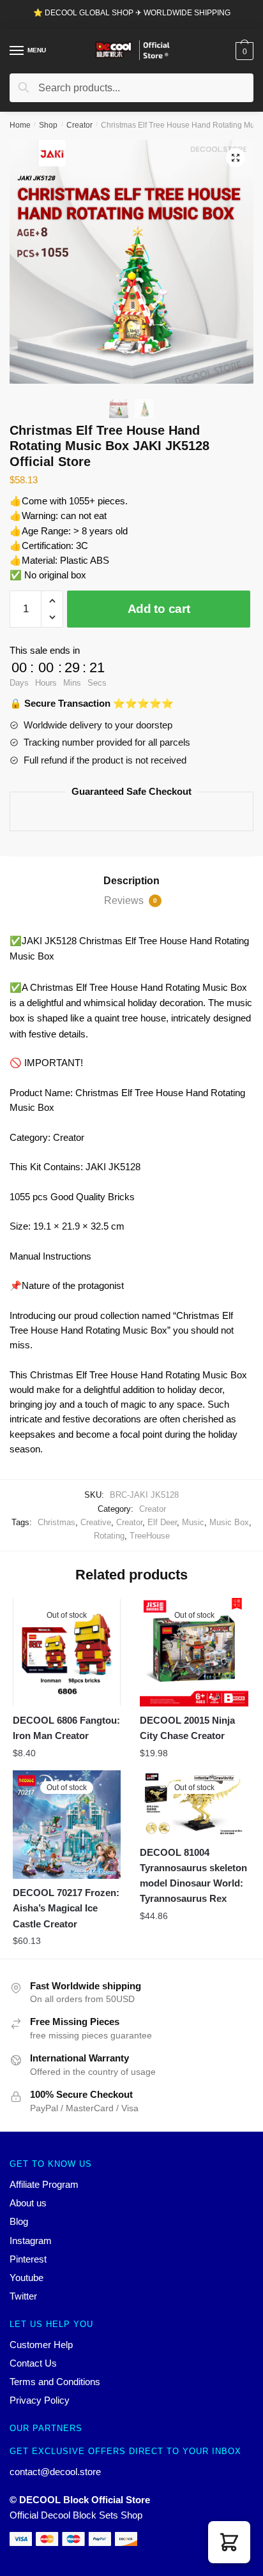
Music (193, 1522)
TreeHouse (150, 1536)
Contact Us (33, 2363)
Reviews (131, 900)
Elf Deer (162, 1522)
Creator (79, 125)
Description (131, 881)
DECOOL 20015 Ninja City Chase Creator (187, 1728)
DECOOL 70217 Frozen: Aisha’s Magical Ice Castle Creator (66, 1908)
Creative (96, 1522)
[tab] (131, 881)
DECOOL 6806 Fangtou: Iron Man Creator (66, 1728)
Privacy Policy (40, 2400)
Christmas (56, 1522)
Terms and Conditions (55, 2382)
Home (20, 125)
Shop (48, 125)
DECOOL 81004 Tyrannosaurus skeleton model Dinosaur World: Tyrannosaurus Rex (193, 1876)
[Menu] (17, 51)
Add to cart (159, 609)
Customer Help (41, 2345)
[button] (229, 2542)
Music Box (229, 1522)
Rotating (109, 1536)
